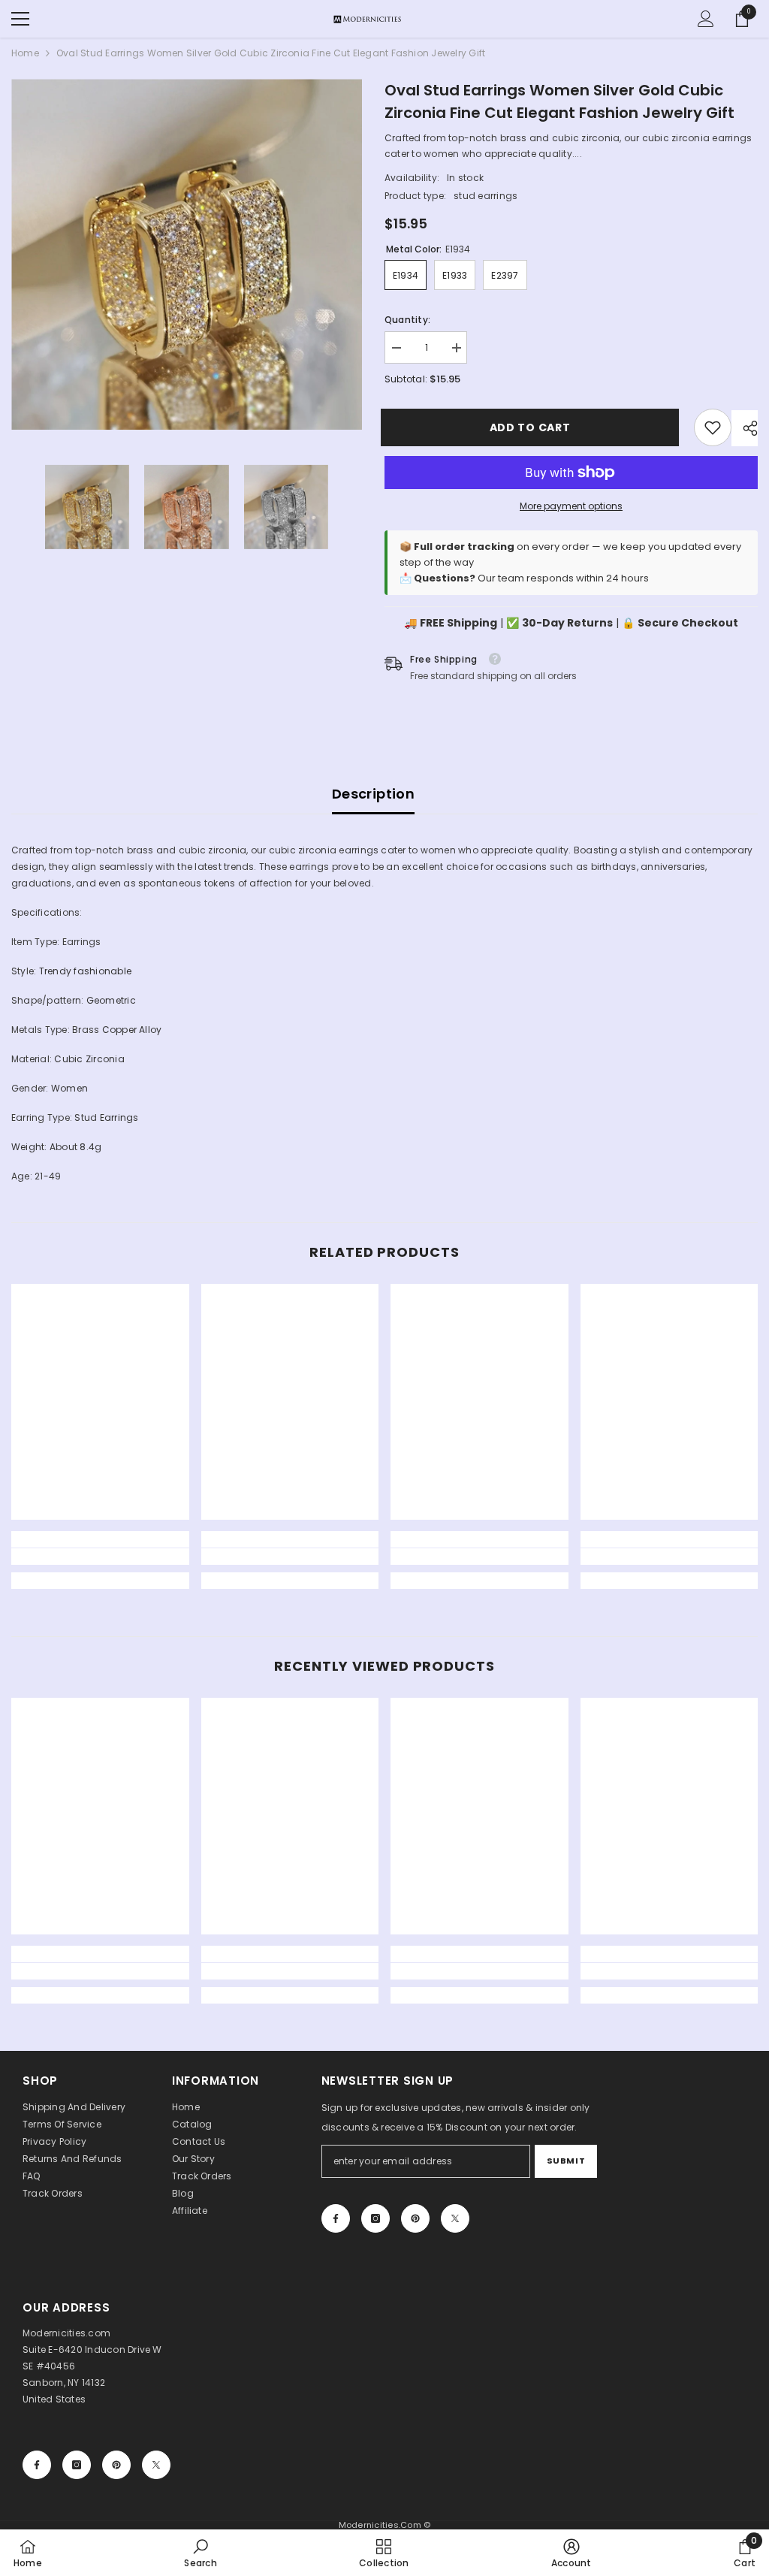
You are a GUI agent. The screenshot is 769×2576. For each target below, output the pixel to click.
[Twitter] (455, 2218)
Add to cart (534, 427)
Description (373, 794)
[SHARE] (745, 428)
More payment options (571, 506)
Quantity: (407, 320)
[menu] (20, 19)
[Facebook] (336, 2218)
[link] (713, 427)
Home (25, 53)
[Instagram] (375, 2218)
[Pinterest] (415, 2218)
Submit (566, 2161)
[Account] (706, 19)
